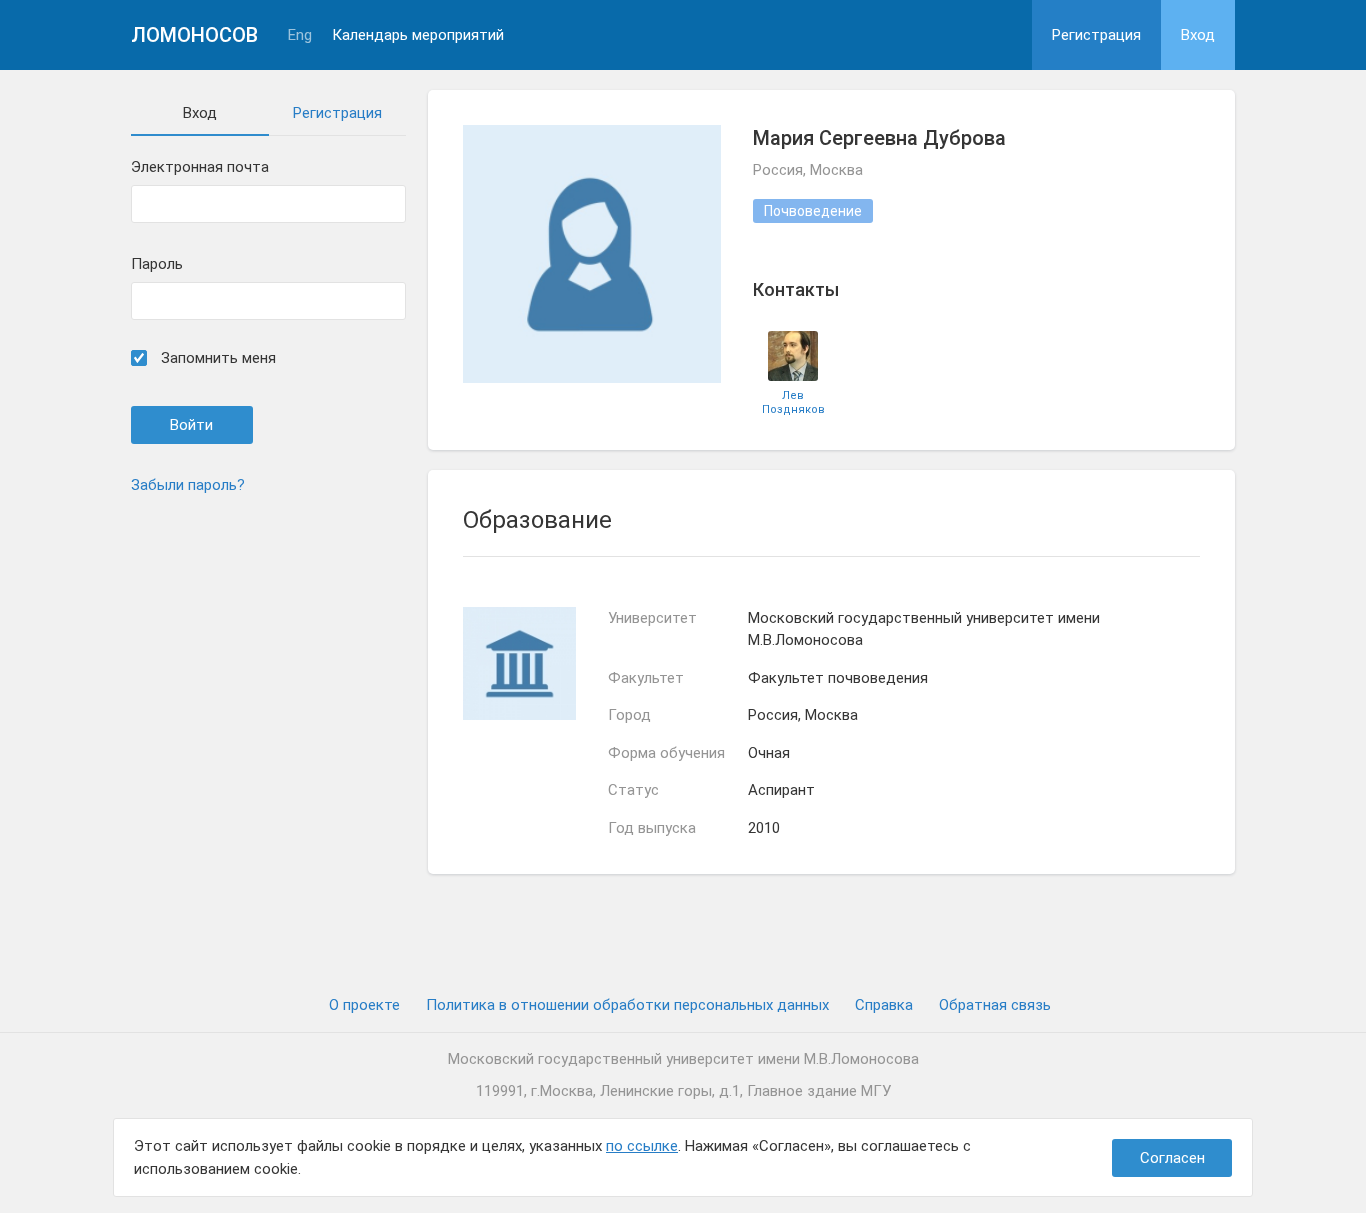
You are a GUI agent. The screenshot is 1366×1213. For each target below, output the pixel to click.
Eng (300, 35)
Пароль (157, 264)
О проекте (364, 1005)
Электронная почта (200, 167)
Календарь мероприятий (418, 35)
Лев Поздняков (793, 402)
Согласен (1172, 1158)
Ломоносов (194, 35)
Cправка (884, 1005)
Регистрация (1096, 35)
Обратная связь (995, 1005)
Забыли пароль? (188, 485)
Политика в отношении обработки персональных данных (627, 1005)
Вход (1198, 35)
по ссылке (642, 1146)
